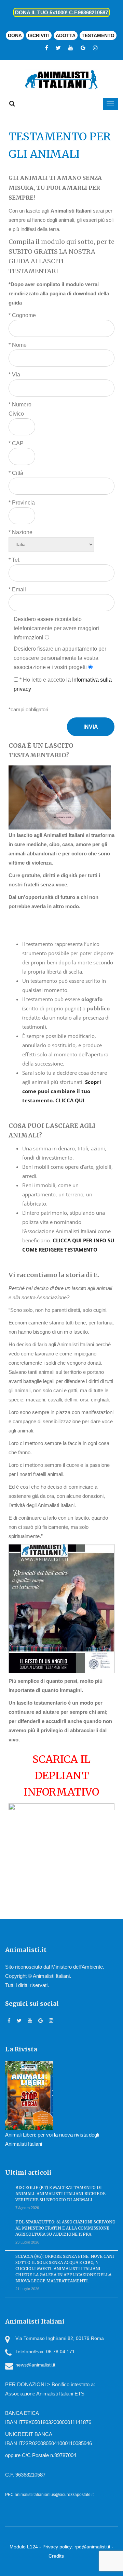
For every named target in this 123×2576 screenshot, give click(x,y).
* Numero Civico (20, 409)
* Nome (18, 345)
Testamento (98, 35)
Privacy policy (57, 2547)
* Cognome (22, 315)
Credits (56, 2556)
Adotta (66, 35)
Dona (15, 35)
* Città (16, 473)
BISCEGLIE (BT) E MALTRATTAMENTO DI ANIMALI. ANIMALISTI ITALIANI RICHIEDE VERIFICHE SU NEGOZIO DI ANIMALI (60, 2194)
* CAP (16, 443)
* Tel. (15, 560)
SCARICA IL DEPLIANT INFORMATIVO (61, 1775)
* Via (14, 375)
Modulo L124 (24, 2547)
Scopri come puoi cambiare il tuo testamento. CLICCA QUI (62, 1091)
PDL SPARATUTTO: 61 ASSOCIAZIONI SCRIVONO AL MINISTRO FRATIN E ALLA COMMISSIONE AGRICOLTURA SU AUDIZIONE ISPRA (65, 2228)
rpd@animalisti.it (92, 2547)
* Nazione (20, 532)
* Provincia (22, 503)
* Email (17, 589)
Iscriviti (39, 35)
